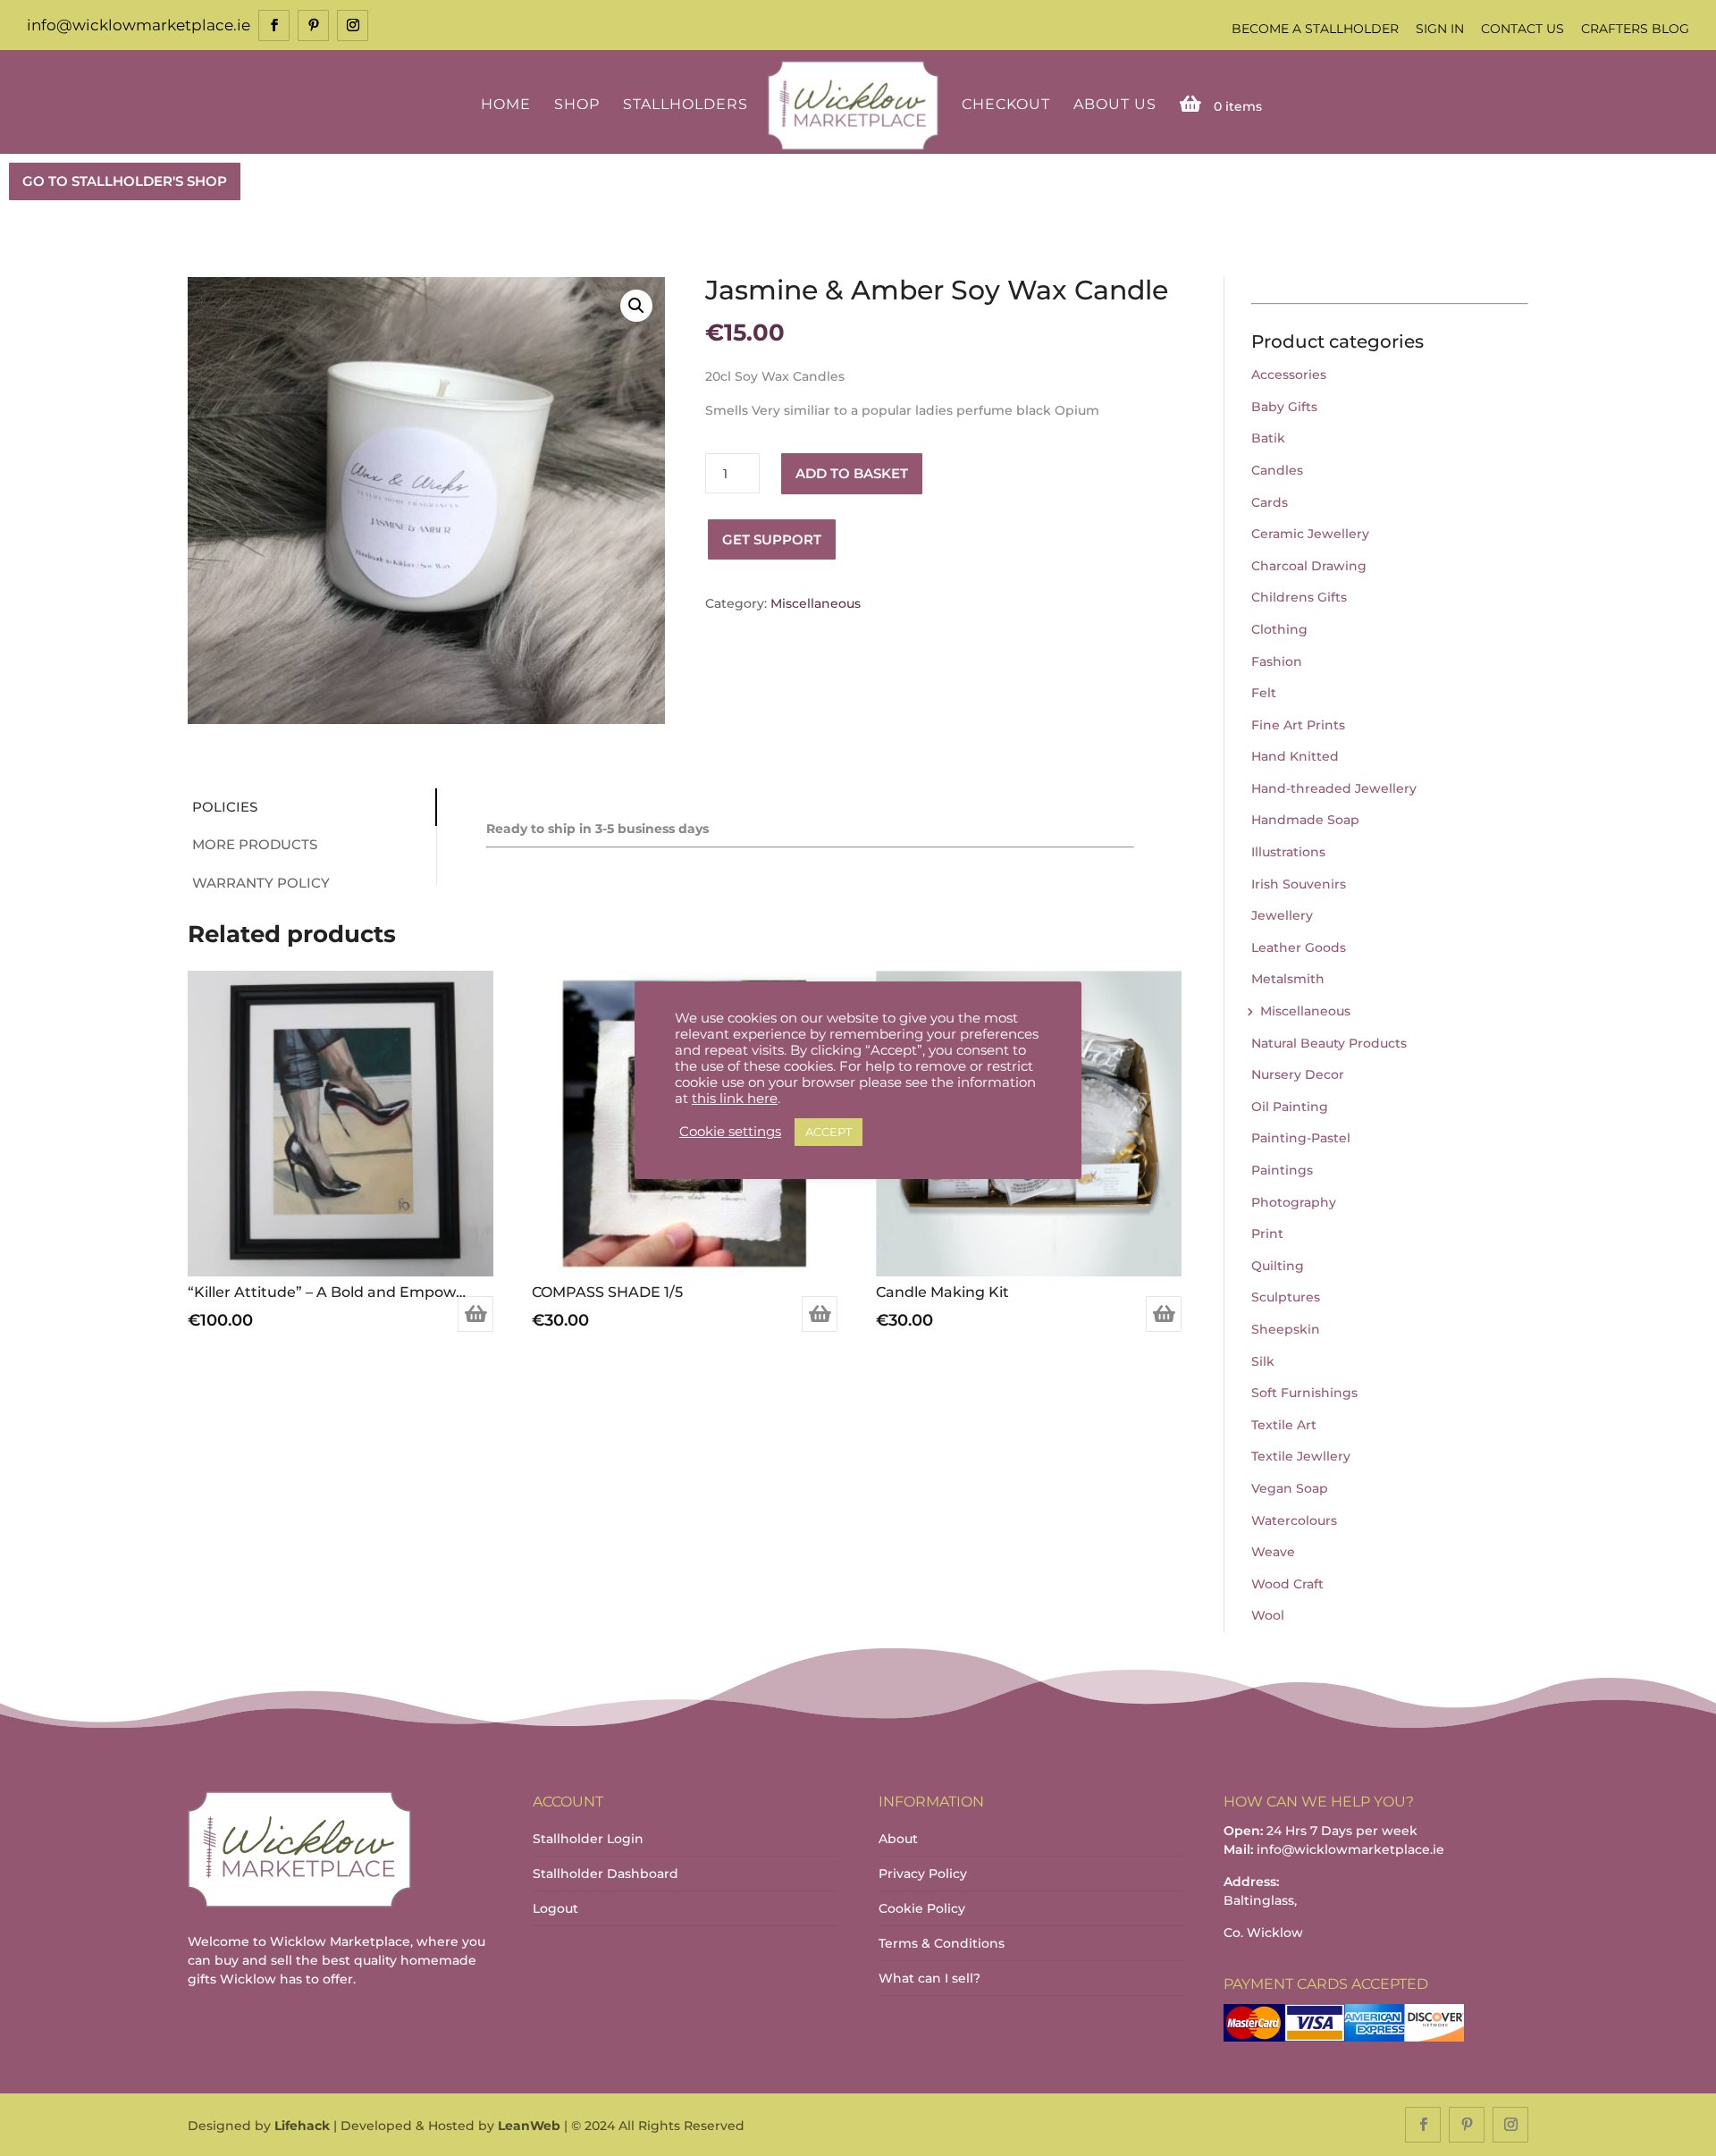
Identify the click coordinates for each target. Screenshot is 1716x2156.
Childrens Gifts (1299, 597)
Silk (1263, 1361)
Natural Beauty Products (1329, 1043)
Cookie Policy (922, 1908)
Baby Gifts (1284, 407)
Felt (1264, 693)
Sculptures (1286, 1297)
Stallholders (686, 105)
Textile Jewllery (1301, 1456)
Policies (225, 807)
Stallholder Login (588, 1839)
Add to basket (852, 473)
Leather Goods (1299, 947)
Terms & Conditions (942, 1943)
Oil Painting (1290, 1107)
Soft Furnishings (1304, 1393)
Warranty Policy (261, 883)
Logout (555, 1908)
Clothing (1279, 629)
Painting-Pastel (1301, 1138)
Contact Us (1523, 29)
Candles (1277, 470)
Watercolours (1294, 1520)
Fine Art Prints (1298, 725)
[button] (636, 306)
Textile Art (1284, 1425)
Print (1267, 1234)
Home (506, 105)
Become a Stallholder (1315, 29)
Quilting (1278, 1266)
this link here (735, 1099)
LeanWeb (529, 2126)
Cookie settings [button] (730, 1132)
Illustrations (1288, 852)
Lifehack (302, 2126)
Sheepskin (1286, 1329)
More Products (255, 844)
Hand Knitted (1295, 756)
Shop (577, 105)
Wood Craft (1287, 1584)
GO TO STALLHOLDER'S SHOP (125, 181)
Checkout (1006, 105)
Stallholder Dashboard (606, 1874)
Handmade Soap (1305, 820)
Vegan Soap (1290, 1488)
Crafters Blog (1635, 29)
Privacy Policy (923, 1874)
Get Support (772, 539)
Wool (1268, 1615)
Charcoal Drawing (1309, 566)
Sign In (1440, 29)
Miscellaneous (816, 603)
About (898, 1839)
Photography (1294, 1202)
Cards (1270, 502)
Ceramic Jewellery (1310, 534)
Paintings (1282, 1170)
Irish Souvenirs (1299, 884)
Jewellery (1282, 915)
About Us (1115, 105)
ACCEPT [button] (829, 1132)
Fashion (1277, 661)
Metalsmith (1288, 979)
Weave (1273, 1552)
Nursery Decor (1298, 1074)
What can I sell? (929, 1978)
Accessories (1289, 375)
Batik (1268, 438)
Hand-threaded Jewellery (1334, 788)
